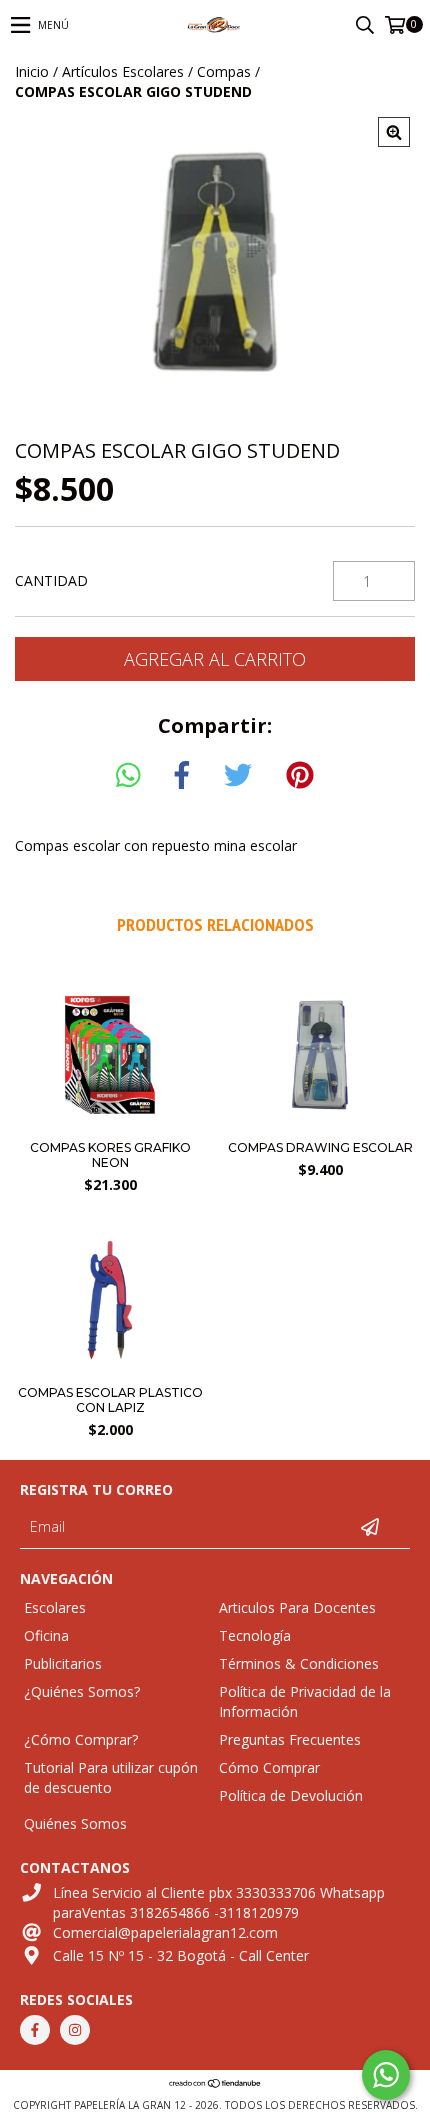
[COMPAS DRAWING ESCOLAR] (320, 1124)
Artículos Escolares (123, 71)
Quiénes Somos (75, 1823)
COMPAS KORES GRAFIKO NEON (110, 1155)
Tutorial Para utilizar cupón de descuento (111, 1777)
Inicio (32, 71)
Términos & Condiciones (299, 1663)
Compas (224, 71)
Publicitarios (63, 1663)
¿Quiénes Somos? (82, 1691)
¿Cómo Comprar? (81, 1739)
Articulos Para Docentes (297, 1607)
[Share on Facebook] (182, 776)
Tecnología (255, 1635)
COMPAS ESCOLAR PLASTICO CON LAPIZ (110, 1400)
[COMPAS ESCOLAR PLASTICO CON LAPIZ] (110, 1369)
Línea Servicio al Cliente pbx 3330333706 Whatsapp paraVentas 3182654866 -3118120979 (219, 1902)
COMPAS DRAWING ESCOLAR (320, 1147)
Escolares (55, 1607)
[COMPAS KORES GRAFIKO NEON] (110, 1124)
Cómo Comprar (269, 1767)
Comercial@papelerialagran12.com (165, 1932)
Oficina (46, 1635)
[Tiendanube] (215, 2085)
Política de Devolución (291, 1795)
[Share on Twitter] (238, 776)
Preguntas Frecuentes (290, 1739)
